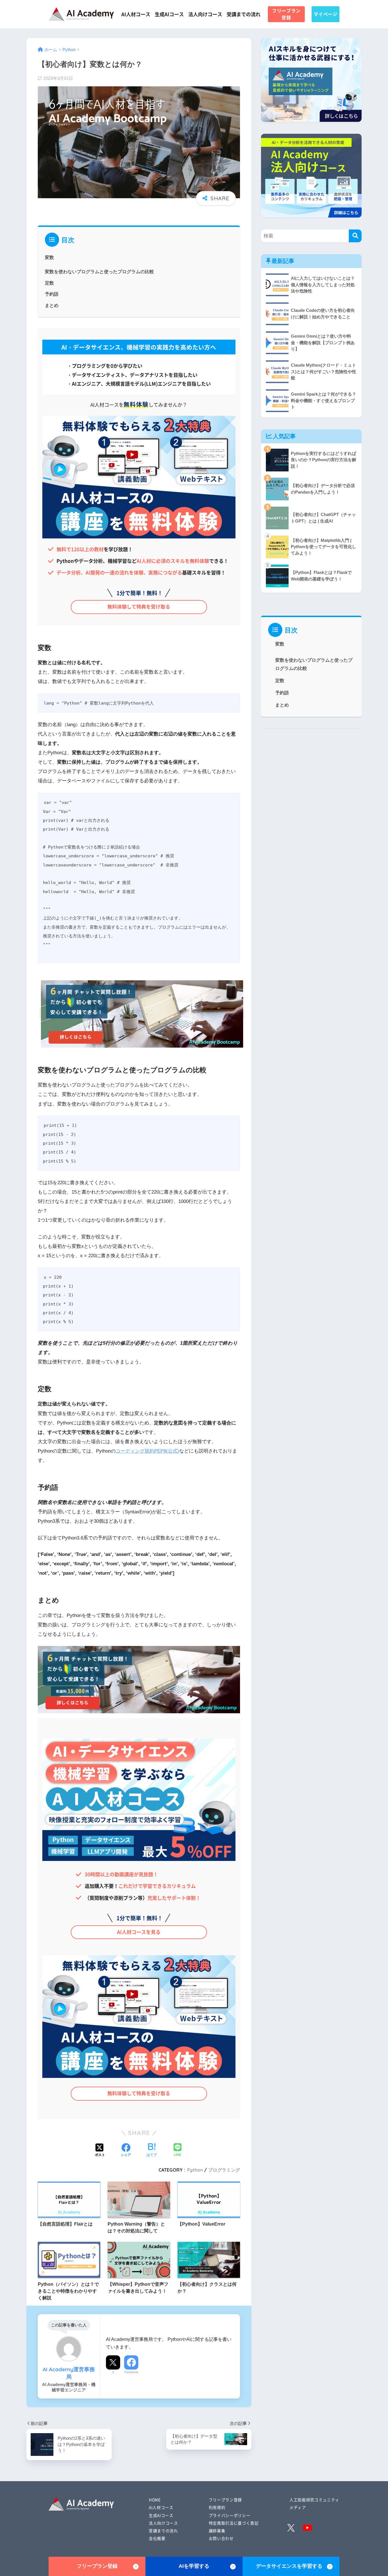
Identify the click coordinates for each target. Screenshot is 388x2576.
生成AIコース (169, 14)
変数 (49, 257)
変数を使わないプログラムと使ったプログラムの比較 (99, 271)
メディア (298, 2507)
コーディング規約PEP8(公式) (147, 1451)
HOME (155, 2500)
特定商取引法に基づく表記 (234, 2523)
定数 (49, 283)
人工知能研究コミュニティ (314, 2500)
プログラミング (224, 2170)
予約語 (52, 294)
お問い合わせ (221, 2538)
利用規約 (217, 2507)
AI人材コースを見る (139, 1932)
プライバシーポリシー (230, 2515)
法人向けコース (205, 14)
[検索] (355, 236)
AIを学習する (194, 2566)
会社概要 (157, 2538)
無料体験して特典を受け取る (139, 606)
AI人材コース (136, 14)
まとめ (52, 305)
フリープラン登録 (286, 14)
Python (195, 2170)
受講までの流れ (244, 14)
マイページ (325, 14)
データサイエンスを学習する (289, 2566)
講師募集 (217, 2531)
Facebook (131, 2372)
